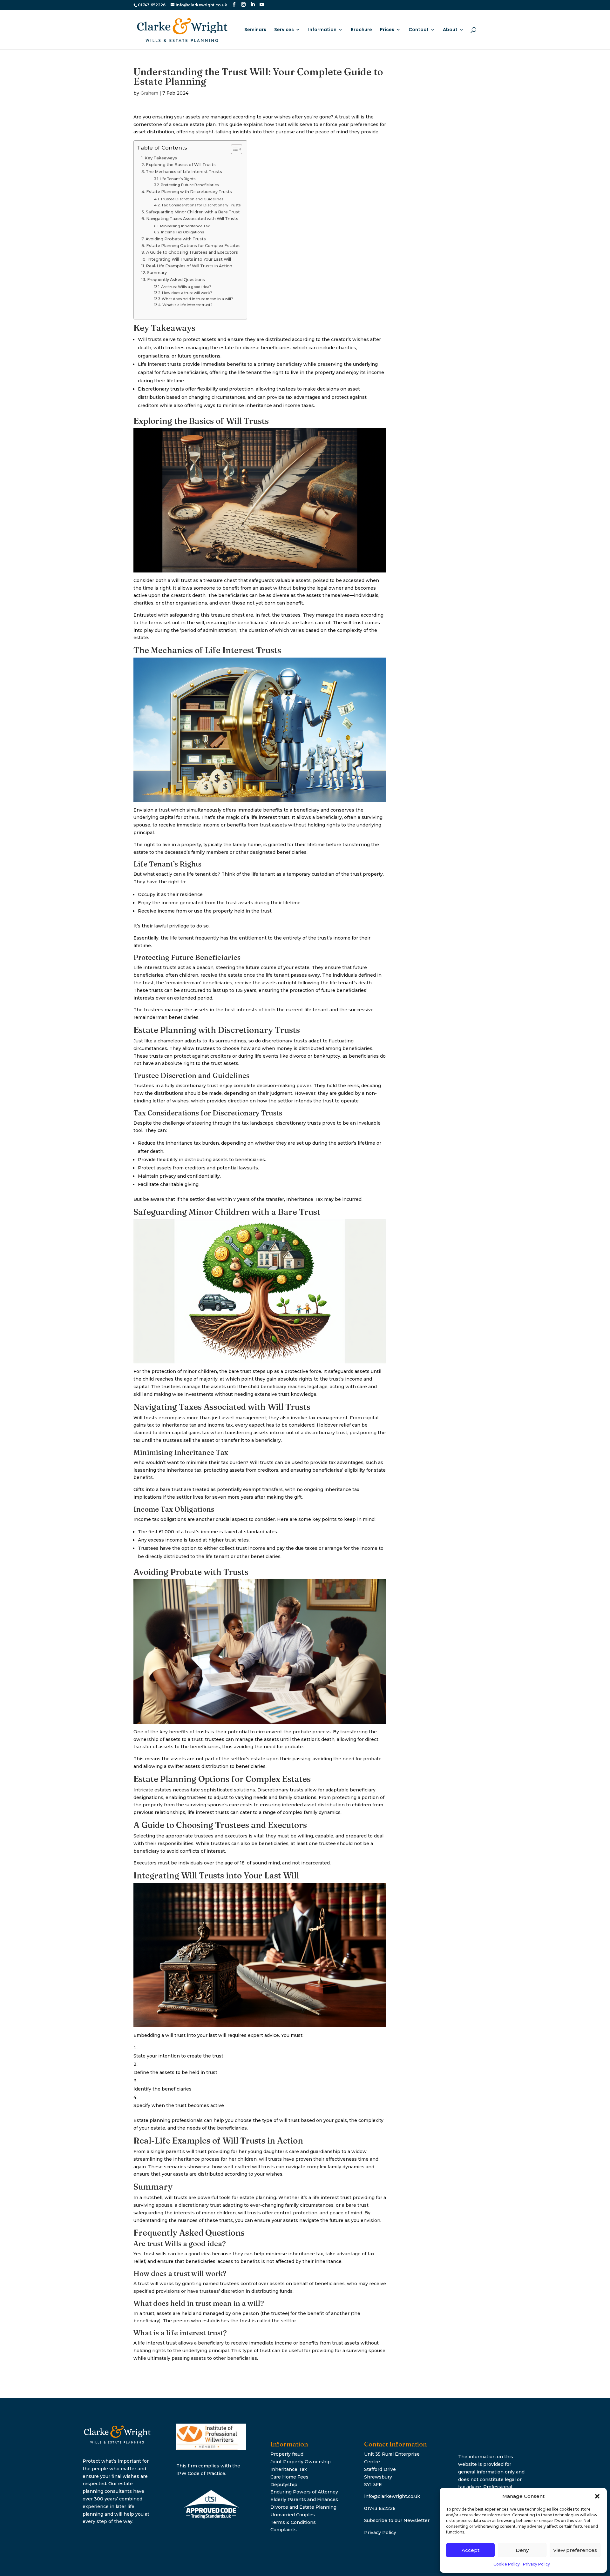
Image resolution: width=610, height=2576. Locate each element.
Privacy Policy (536, 2564)
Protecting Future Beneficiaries (190, 185)
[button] (597, 2496)
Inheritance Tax (289, 2469)
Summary (157, 273)
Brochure (361, 30)
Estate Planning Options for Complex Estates (193, 246)
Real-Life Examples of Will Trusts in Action (189, 266)
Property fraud (287, 2454)
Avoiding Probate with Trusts (176, 239)
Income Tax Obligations (183, 232)
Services (284, 30)
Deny (522, 2550)
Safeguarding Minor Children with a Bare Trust (193, 212)
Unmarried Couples (293, 2515)
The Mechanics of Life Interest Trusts (184, 172)
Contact (419, 30)
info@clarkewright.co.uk (392, 2496)
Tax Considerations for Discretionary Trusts (201, 205)
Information (322, 30)
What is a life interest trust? (187, 305)
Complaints (284, 2530)
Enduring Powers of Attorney (304, 2492)
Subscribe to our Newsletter (397, 2520)
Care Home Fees (289, 2477)
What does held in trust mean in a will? (197, 299)
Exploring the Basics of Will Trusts (181, 165)
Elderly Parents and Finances (304, 2499)
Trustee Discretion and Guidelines (192, 199)
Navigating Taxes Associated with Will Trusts (192, 219)
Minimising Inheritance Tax (185, 226)
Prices (387, 30)
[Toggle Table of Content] (233, 149)
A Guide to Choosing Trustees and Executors (192, 252)
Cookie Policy (507, 2564)
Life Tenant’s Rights (178, 179)
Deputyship (284, 2485)
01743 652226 (380, 2508)
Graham (149, 93)
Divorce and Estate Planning (303, 2507)
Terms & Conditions (293, 2522)
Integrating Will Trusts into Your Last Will (189, 259)
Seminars (255, 30)
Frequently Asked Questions (176, 280)
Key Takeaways (161, 158)
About (450, 30)
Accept (471, 2550)
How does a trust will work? (187, 293)
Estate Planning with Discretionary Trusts (189, 192)
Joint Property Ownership (301, 2462)
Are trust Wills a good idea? (186, 287)
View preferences (575, 2550)
